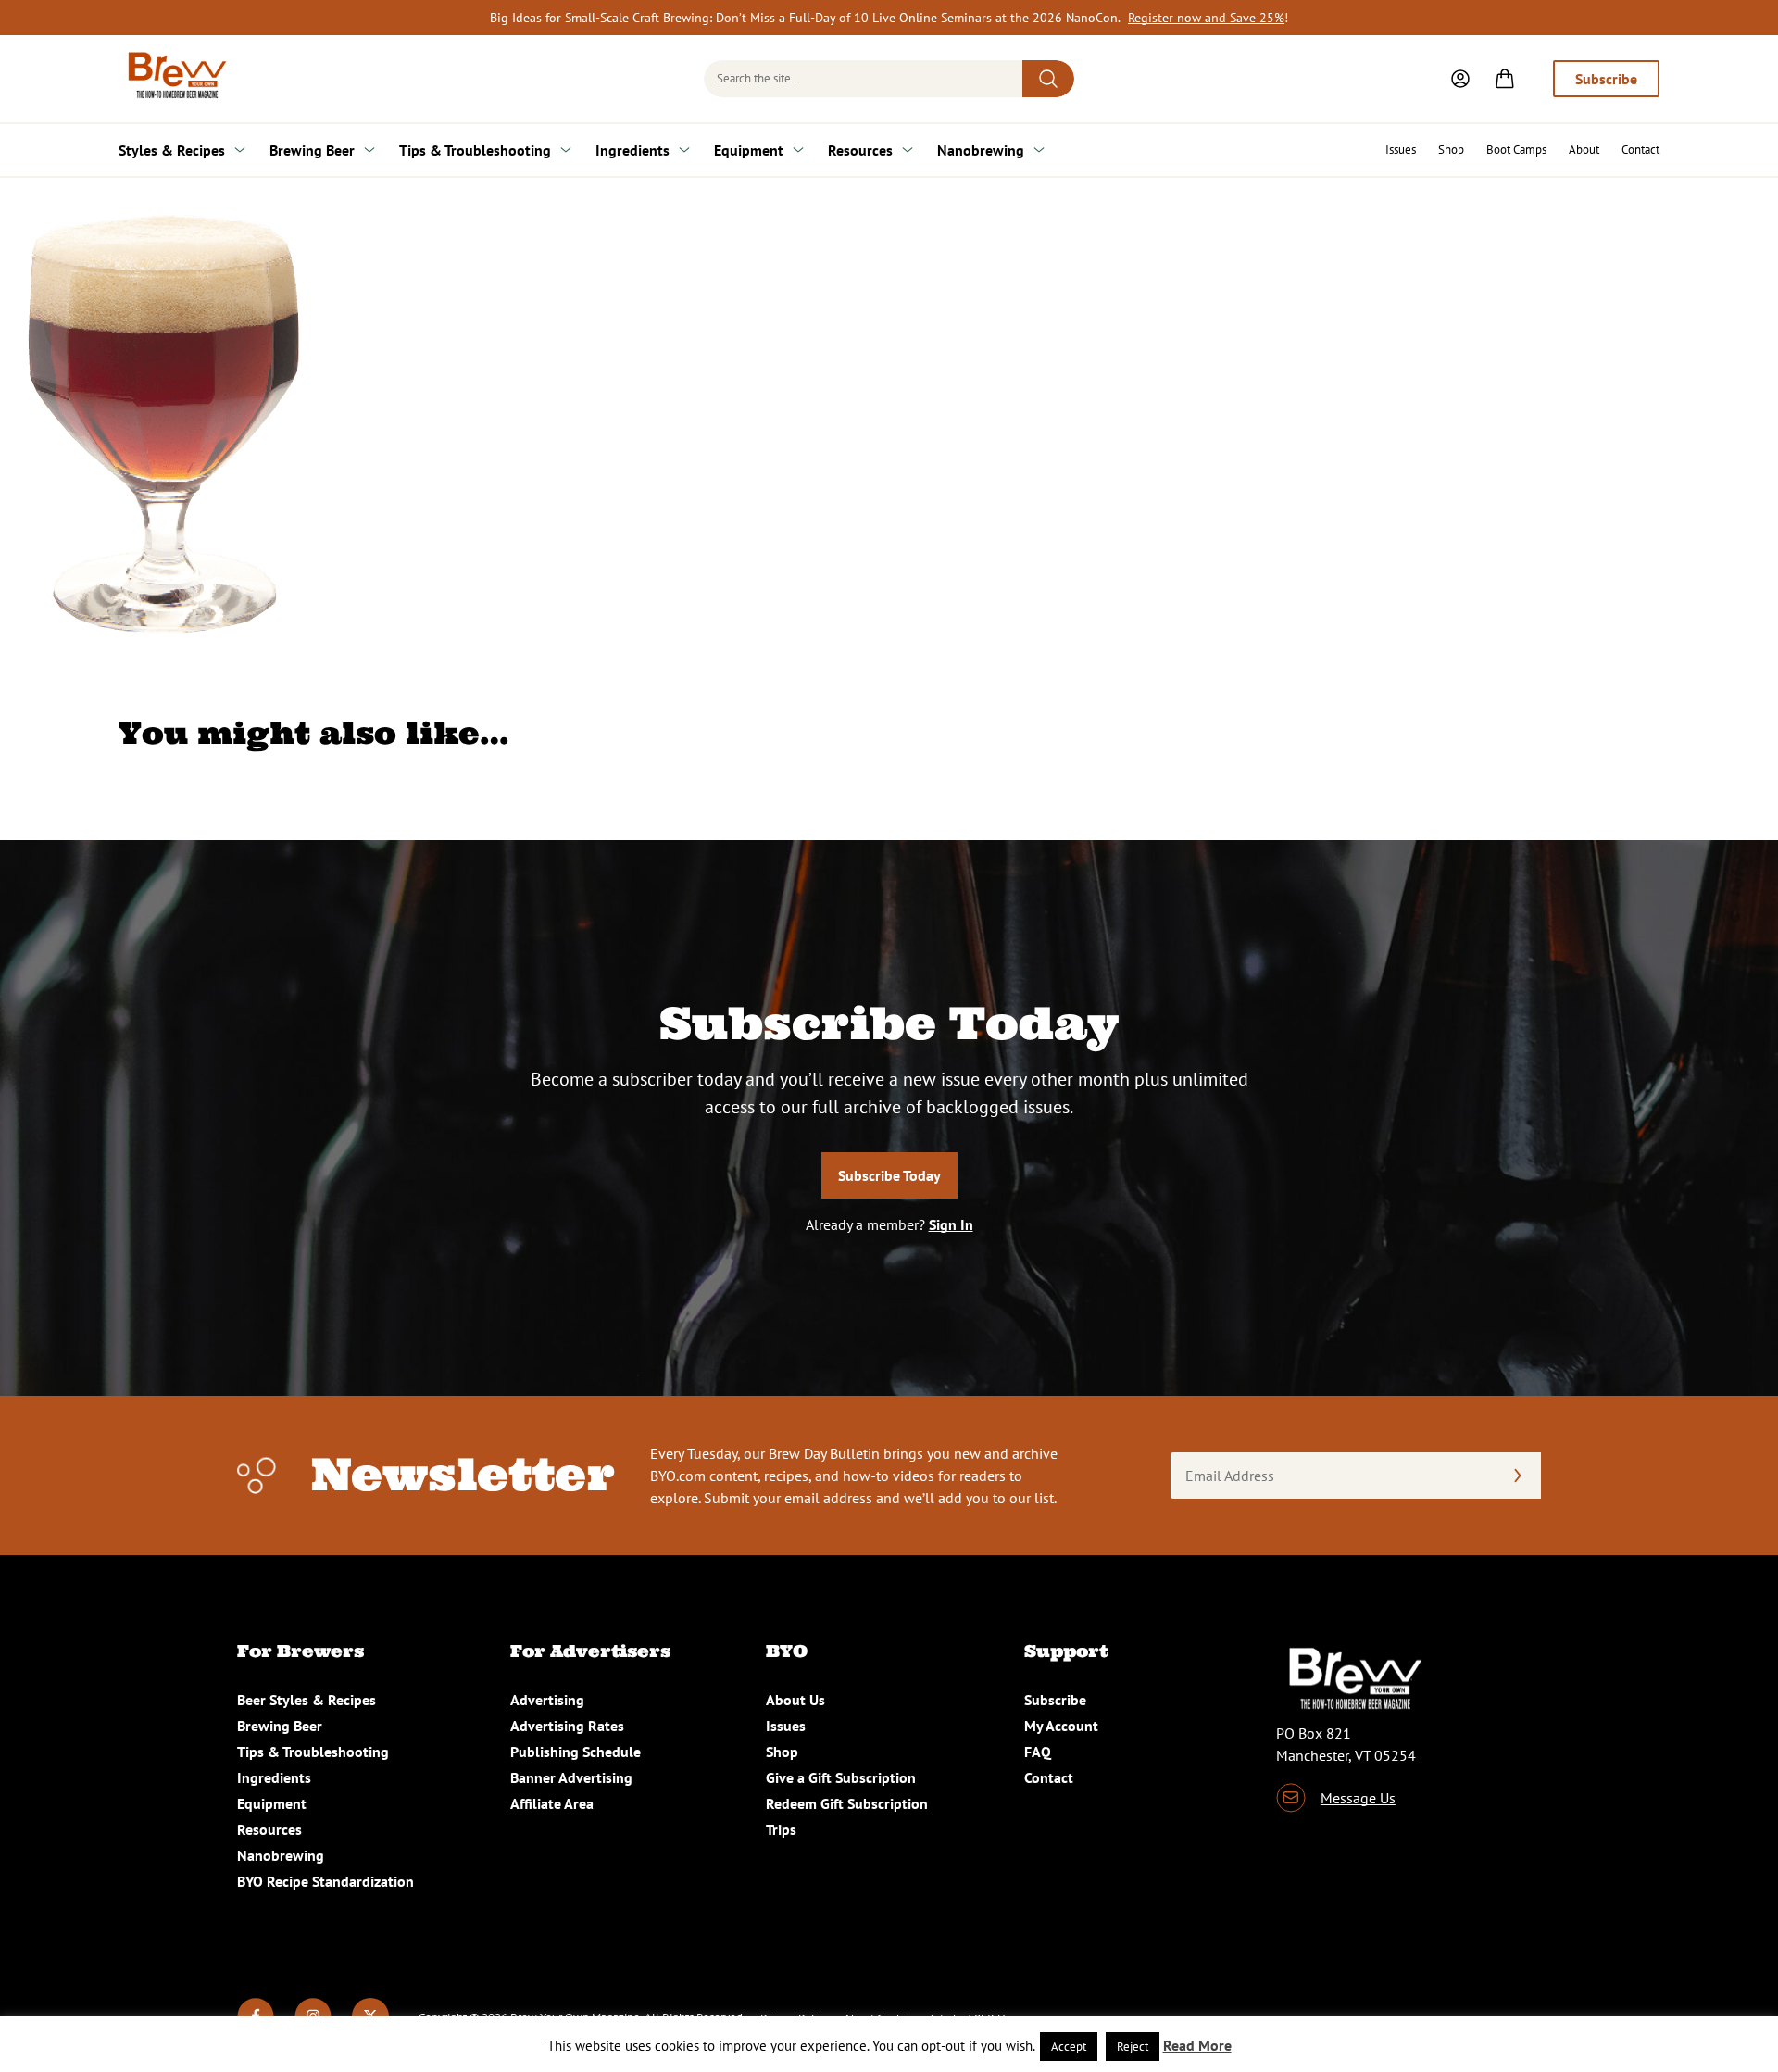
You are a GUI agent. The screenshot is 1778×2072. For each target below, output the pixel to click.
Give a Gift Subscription (841, 1777)
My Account (1061, 1726)
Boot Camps (1516, 150)
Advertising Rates (567, 1726)
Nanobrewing (981, 150)
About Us (795, 1700)
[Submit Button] (1048, 79)
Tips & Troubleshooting (475, 150)
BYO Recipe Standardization (326, 1881)
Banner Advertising (571, 1777)
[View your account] (1460, 79)
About (1584, 150)
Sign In (951, 1224)
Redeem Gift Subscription (847, 1803)
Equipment (749, 150)
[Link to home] (174, 79)
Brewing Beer (312, 150)
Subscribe (1606, 79)
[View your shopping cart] (1505, 79)
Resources (860, 150)
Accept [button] (1069, 2047)
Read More (1197, 2045)
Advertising (547, 1700)
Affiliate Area (552, 1803)
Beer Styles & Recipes (307, 1700)
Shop (1451, 150)
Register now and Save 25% (1206, 18)
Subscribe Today (889, 1175)
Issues (1401, 150)
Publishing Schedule (576, 1752)
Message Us (1358, 1798)
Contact (1640, 150)
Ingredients (632, 150)
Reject (1133, 2047)
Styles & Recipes (172, 150)
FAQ (1038, 1752)
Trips (781, 1829)
